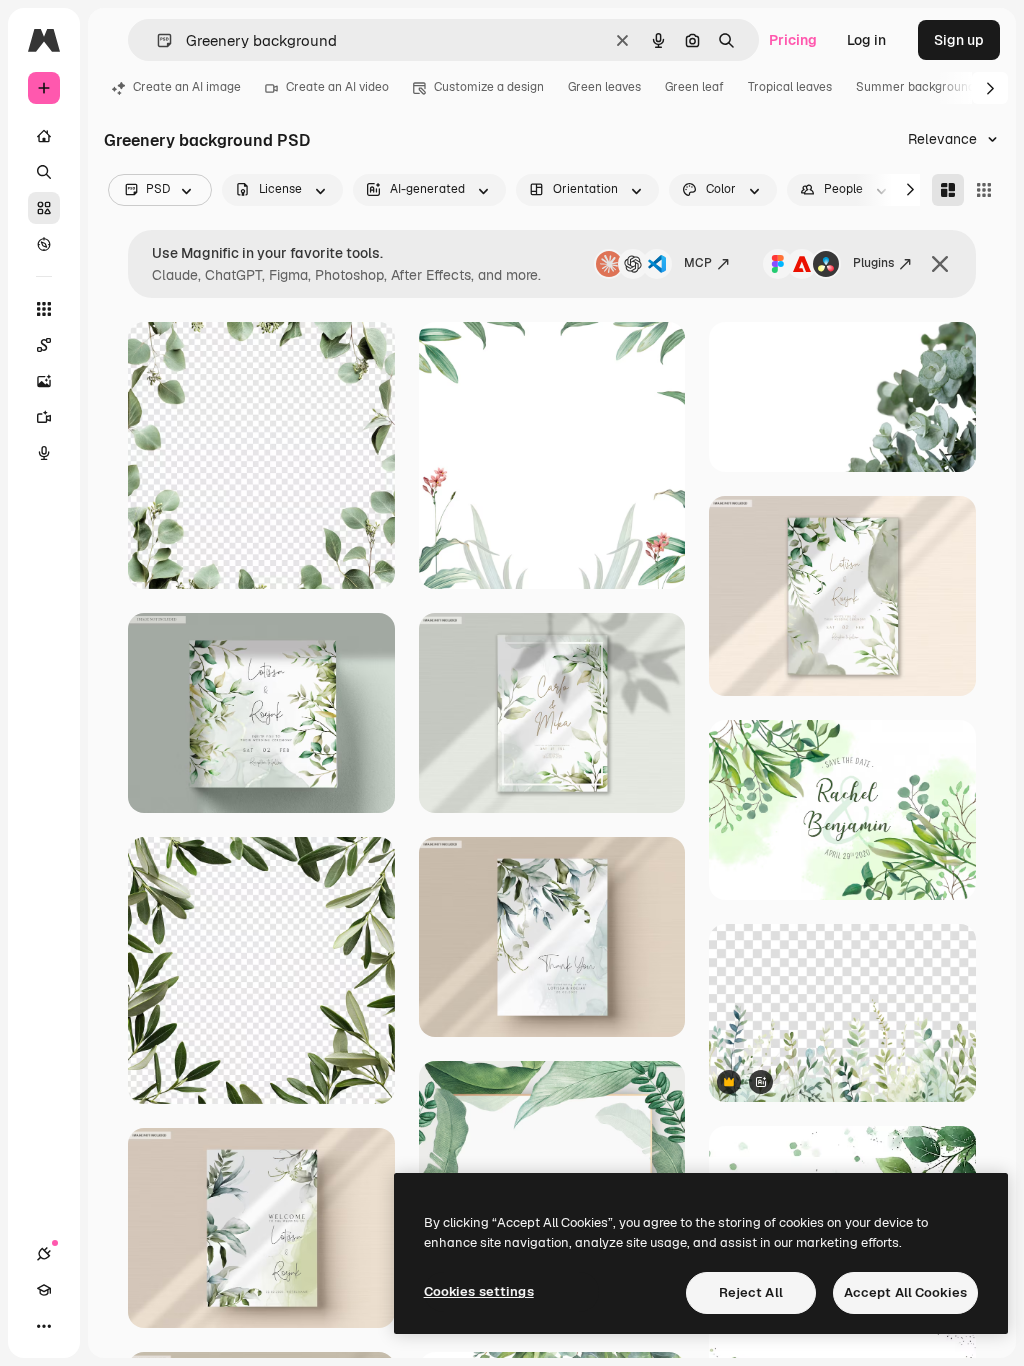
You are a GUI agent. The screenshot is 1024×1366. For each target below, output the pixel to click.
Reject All (751, 1292)
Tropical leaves (790, 87)
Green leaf (694, 87)
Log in (866, 40)
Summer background (915, 87)
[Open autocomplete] (156, 40)
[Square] (984, 190)
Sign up (959, 40)
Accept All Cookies (905, 1292)
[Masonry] (948, 190)
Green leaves (604, 87)
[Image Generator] (44, 381)
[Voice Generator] (44, 453)
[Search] (44, 172)
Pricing (793, 40)
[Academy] (44, 1290)
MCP (698, 263)
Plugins (873, 263)
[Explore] (44, 244)
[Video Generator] (44, 417)
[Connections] (44, 1254)
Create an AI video (337, 87)
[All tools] (44, 309)
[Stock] (44, 208)
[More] (44, 1326)
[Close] (940, 264)
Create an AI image (187, 87)
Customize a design (489, 87)
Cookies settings (479, 1291)
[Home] (44, 136)
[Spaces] (44, 345)
